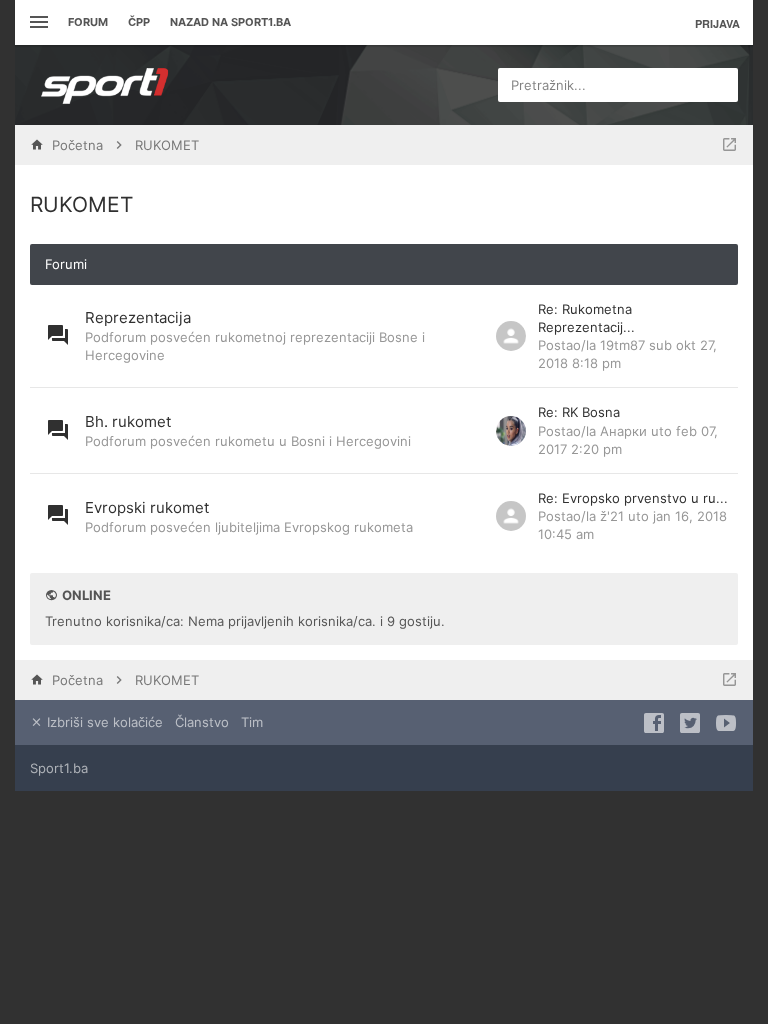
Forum (88, 22)
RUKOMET (81, 204)
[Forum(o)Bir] (729, 145)
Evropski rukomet (147, 507)
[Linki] (36, 22)
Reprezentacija (138, 317)
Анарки (623, 431)
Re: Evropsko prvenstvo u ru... (633, 498)
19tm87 (622, 345)
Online (86, 595)
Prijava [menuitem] (717, 23)
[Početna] (105, 85)
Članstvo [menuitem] (202, 722)
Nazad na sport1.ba (230, 22)
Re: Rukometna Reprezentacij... (586, 318)
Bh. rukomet (128, 421)
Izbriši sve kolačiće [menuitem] (103, 722)
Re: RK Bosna (579, 412)
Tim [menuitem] (252, 722)
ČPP (139, 22)
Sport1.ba (59, 768)
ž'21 (612, 516)
